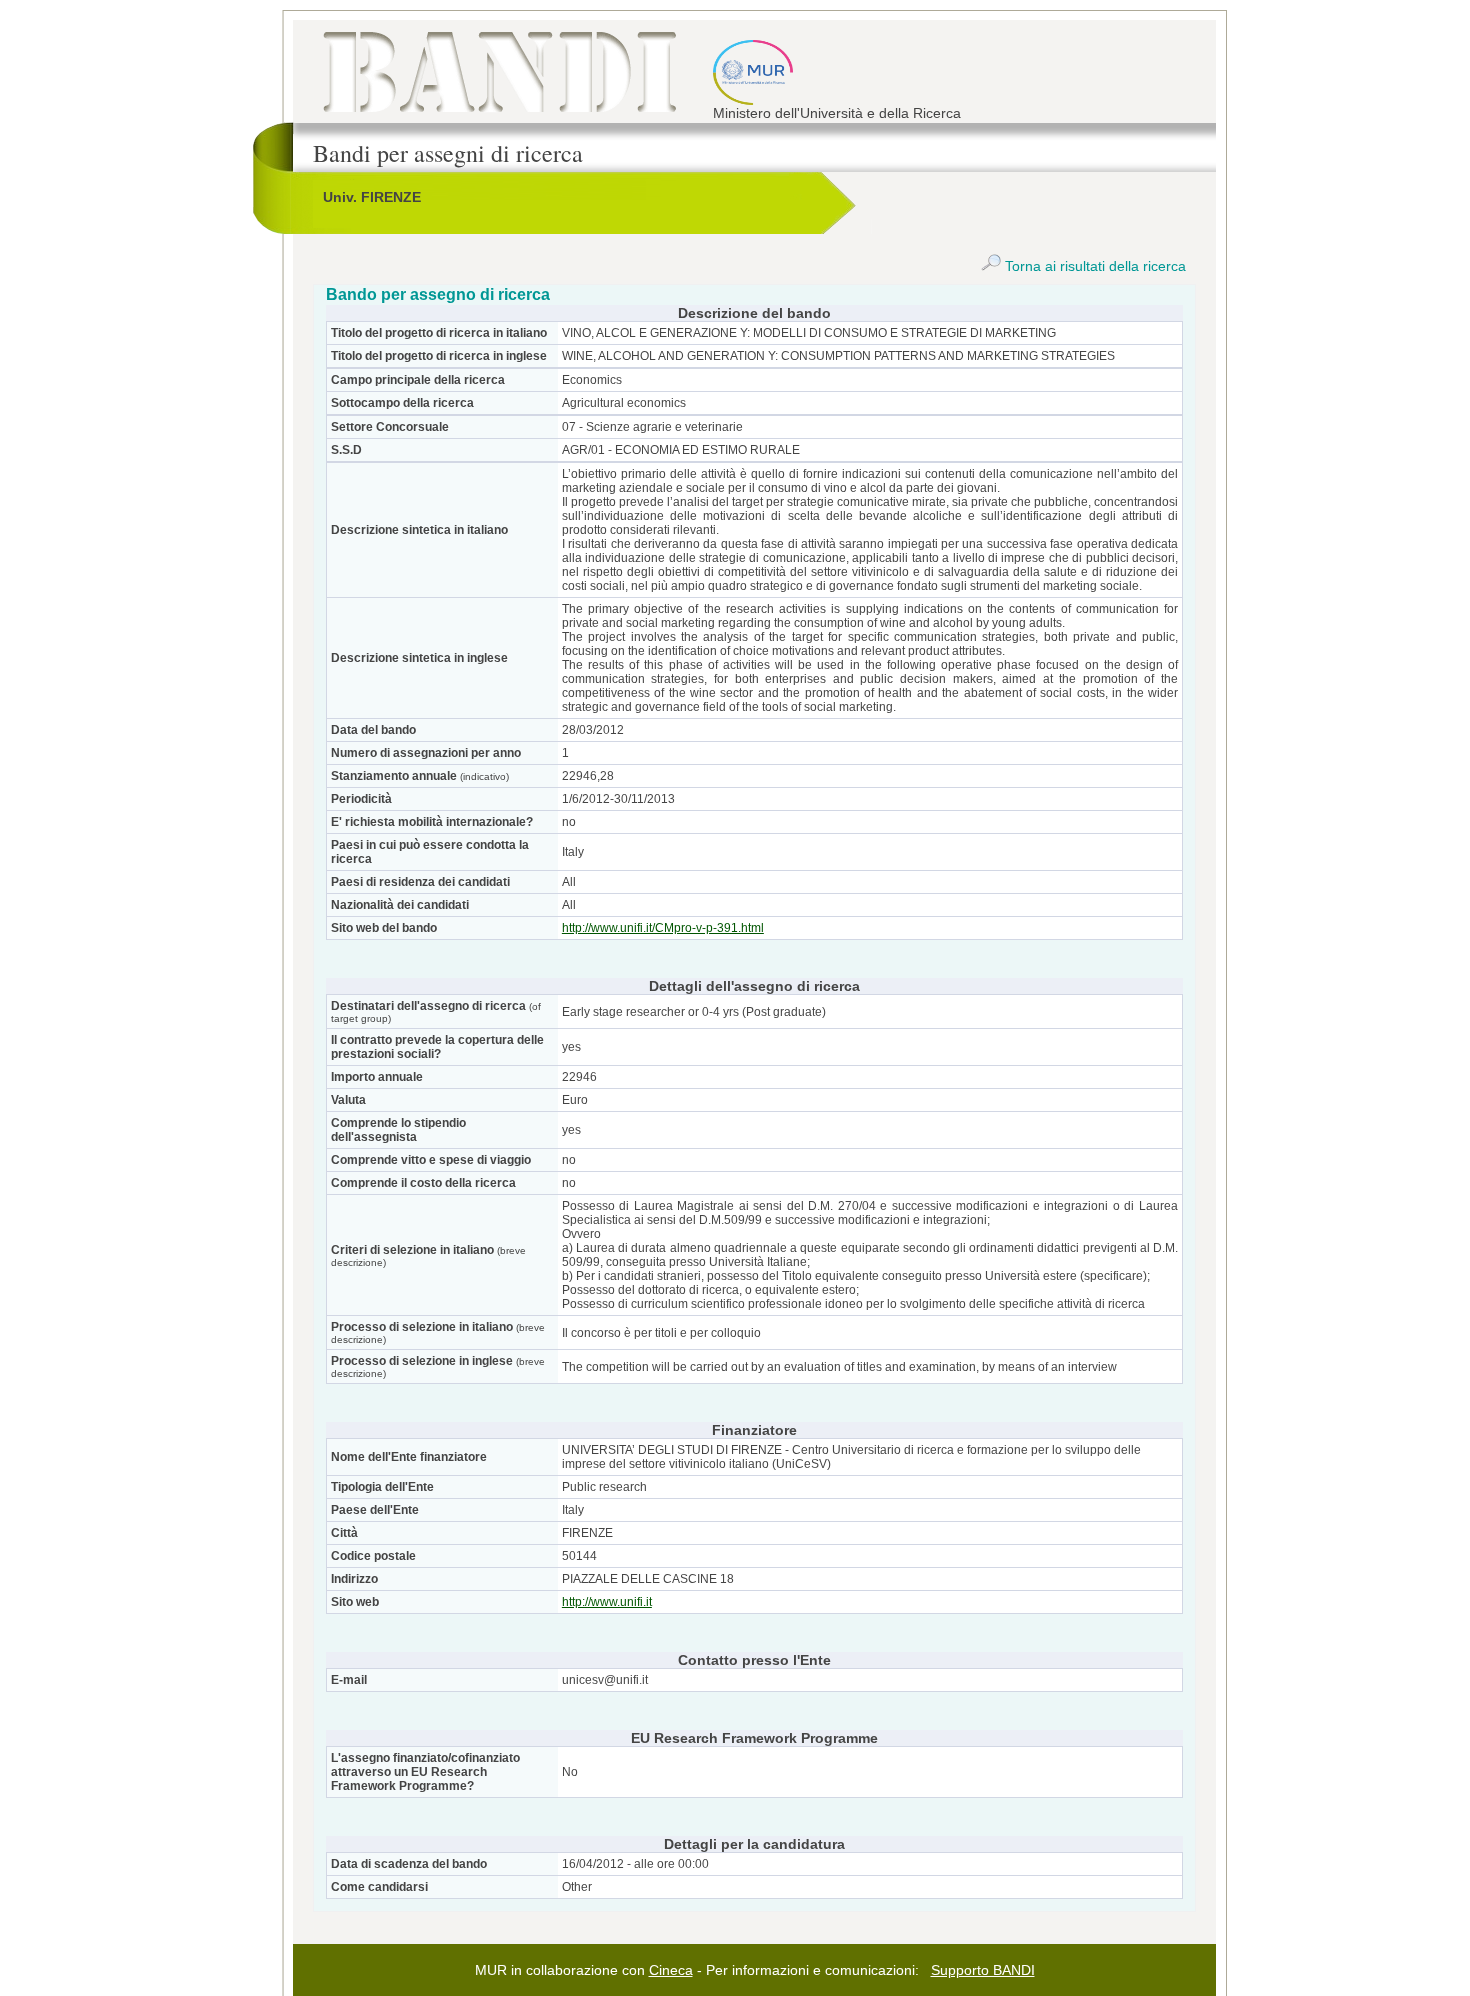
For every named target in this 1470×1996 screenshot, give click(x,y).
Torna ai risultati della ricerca (1093, 266)
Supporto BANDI (983, 1970)
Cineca (671, 1970)
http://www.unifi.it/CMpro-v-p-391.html (663, 928)
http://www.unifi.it (607, 1602)
